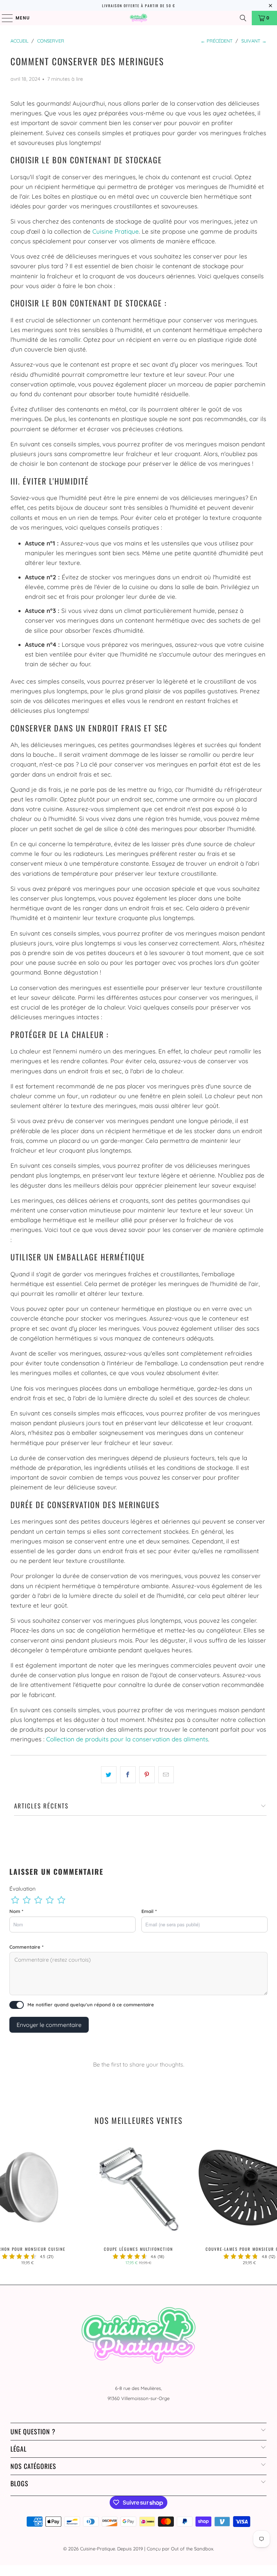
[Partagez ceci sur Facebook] (128, 1775)
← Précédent (217, 41)
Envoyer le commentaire (49, 2025)
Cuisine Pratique (116, 231)
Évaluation (23, 1889)
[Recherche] (243, 18)
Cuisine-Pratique (98, 2549)
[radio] (15, 1900)
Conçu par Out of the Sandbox (180, 2549)
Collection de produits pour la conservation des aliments (127, 1739)
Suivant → (254, 41)
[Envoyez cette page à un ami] (166, 1775)
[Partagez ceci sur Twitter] (109, 1775)
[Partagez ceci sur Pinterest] (147, 1775)
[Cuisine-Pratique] (138, 18)
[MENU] (4, 18)
